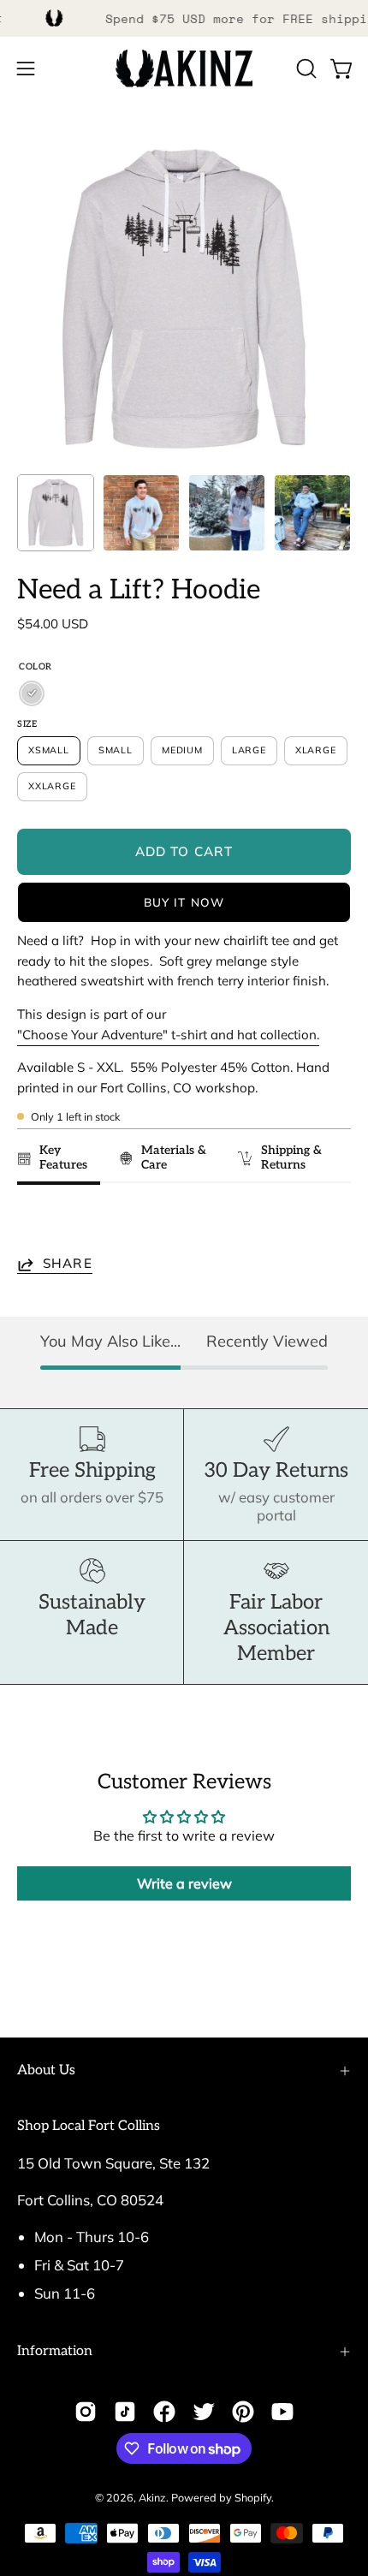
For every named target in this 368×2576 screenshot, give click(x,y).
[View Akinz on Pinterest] (243, 2412)
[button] (305, 68)
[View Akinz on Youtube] (282, 2412)
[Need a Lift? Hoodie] (56, 513)
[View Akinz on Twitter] (204, 2412)
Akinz (152, 2497)
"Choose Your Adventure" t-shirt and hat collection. (168, 1035)
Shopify (253, 2497)
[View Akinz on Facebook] (164, 2412)
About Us (46, 2070)
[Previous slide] (36, 1223)
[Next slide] (330, 1223)
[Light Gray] (32, 693)
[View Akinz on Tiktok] (125, 2412)
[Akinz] (184, 69)
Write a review (184, 1883)
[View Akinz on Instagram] (86, 2412)
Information (55, 2351)
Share (68, 1264)
